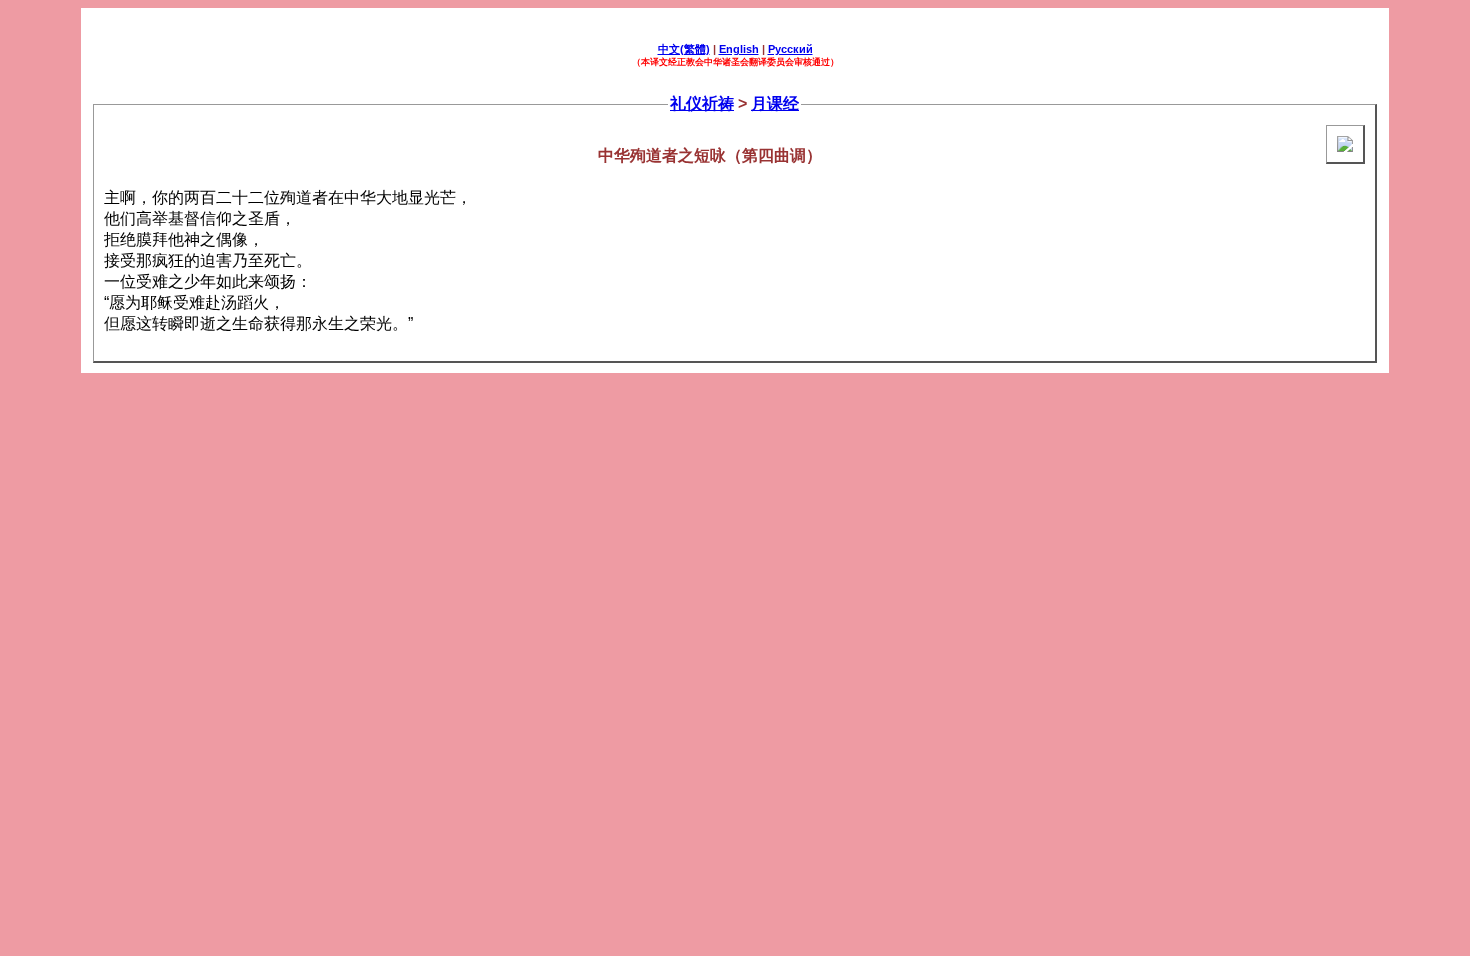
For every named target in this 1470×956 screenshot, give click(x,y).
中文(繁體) (684, 49)
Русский (790, 49)
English (739, 49)
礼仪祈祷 (702, 103)
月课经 (775, 103)
